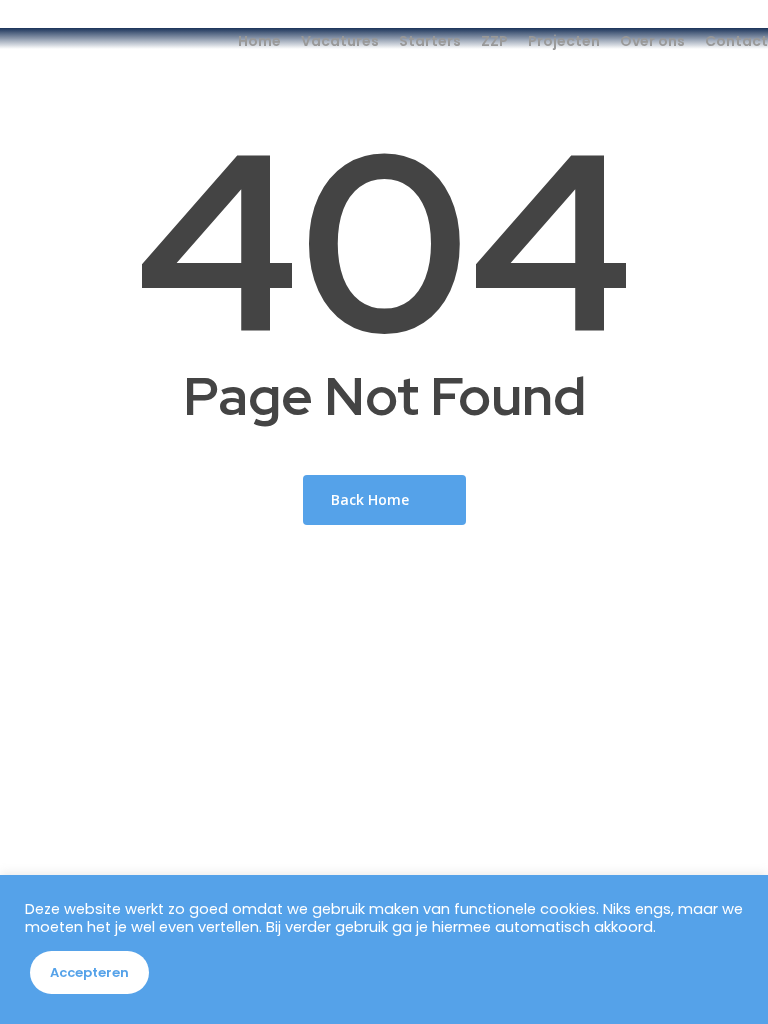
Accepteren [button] (89, 972)
